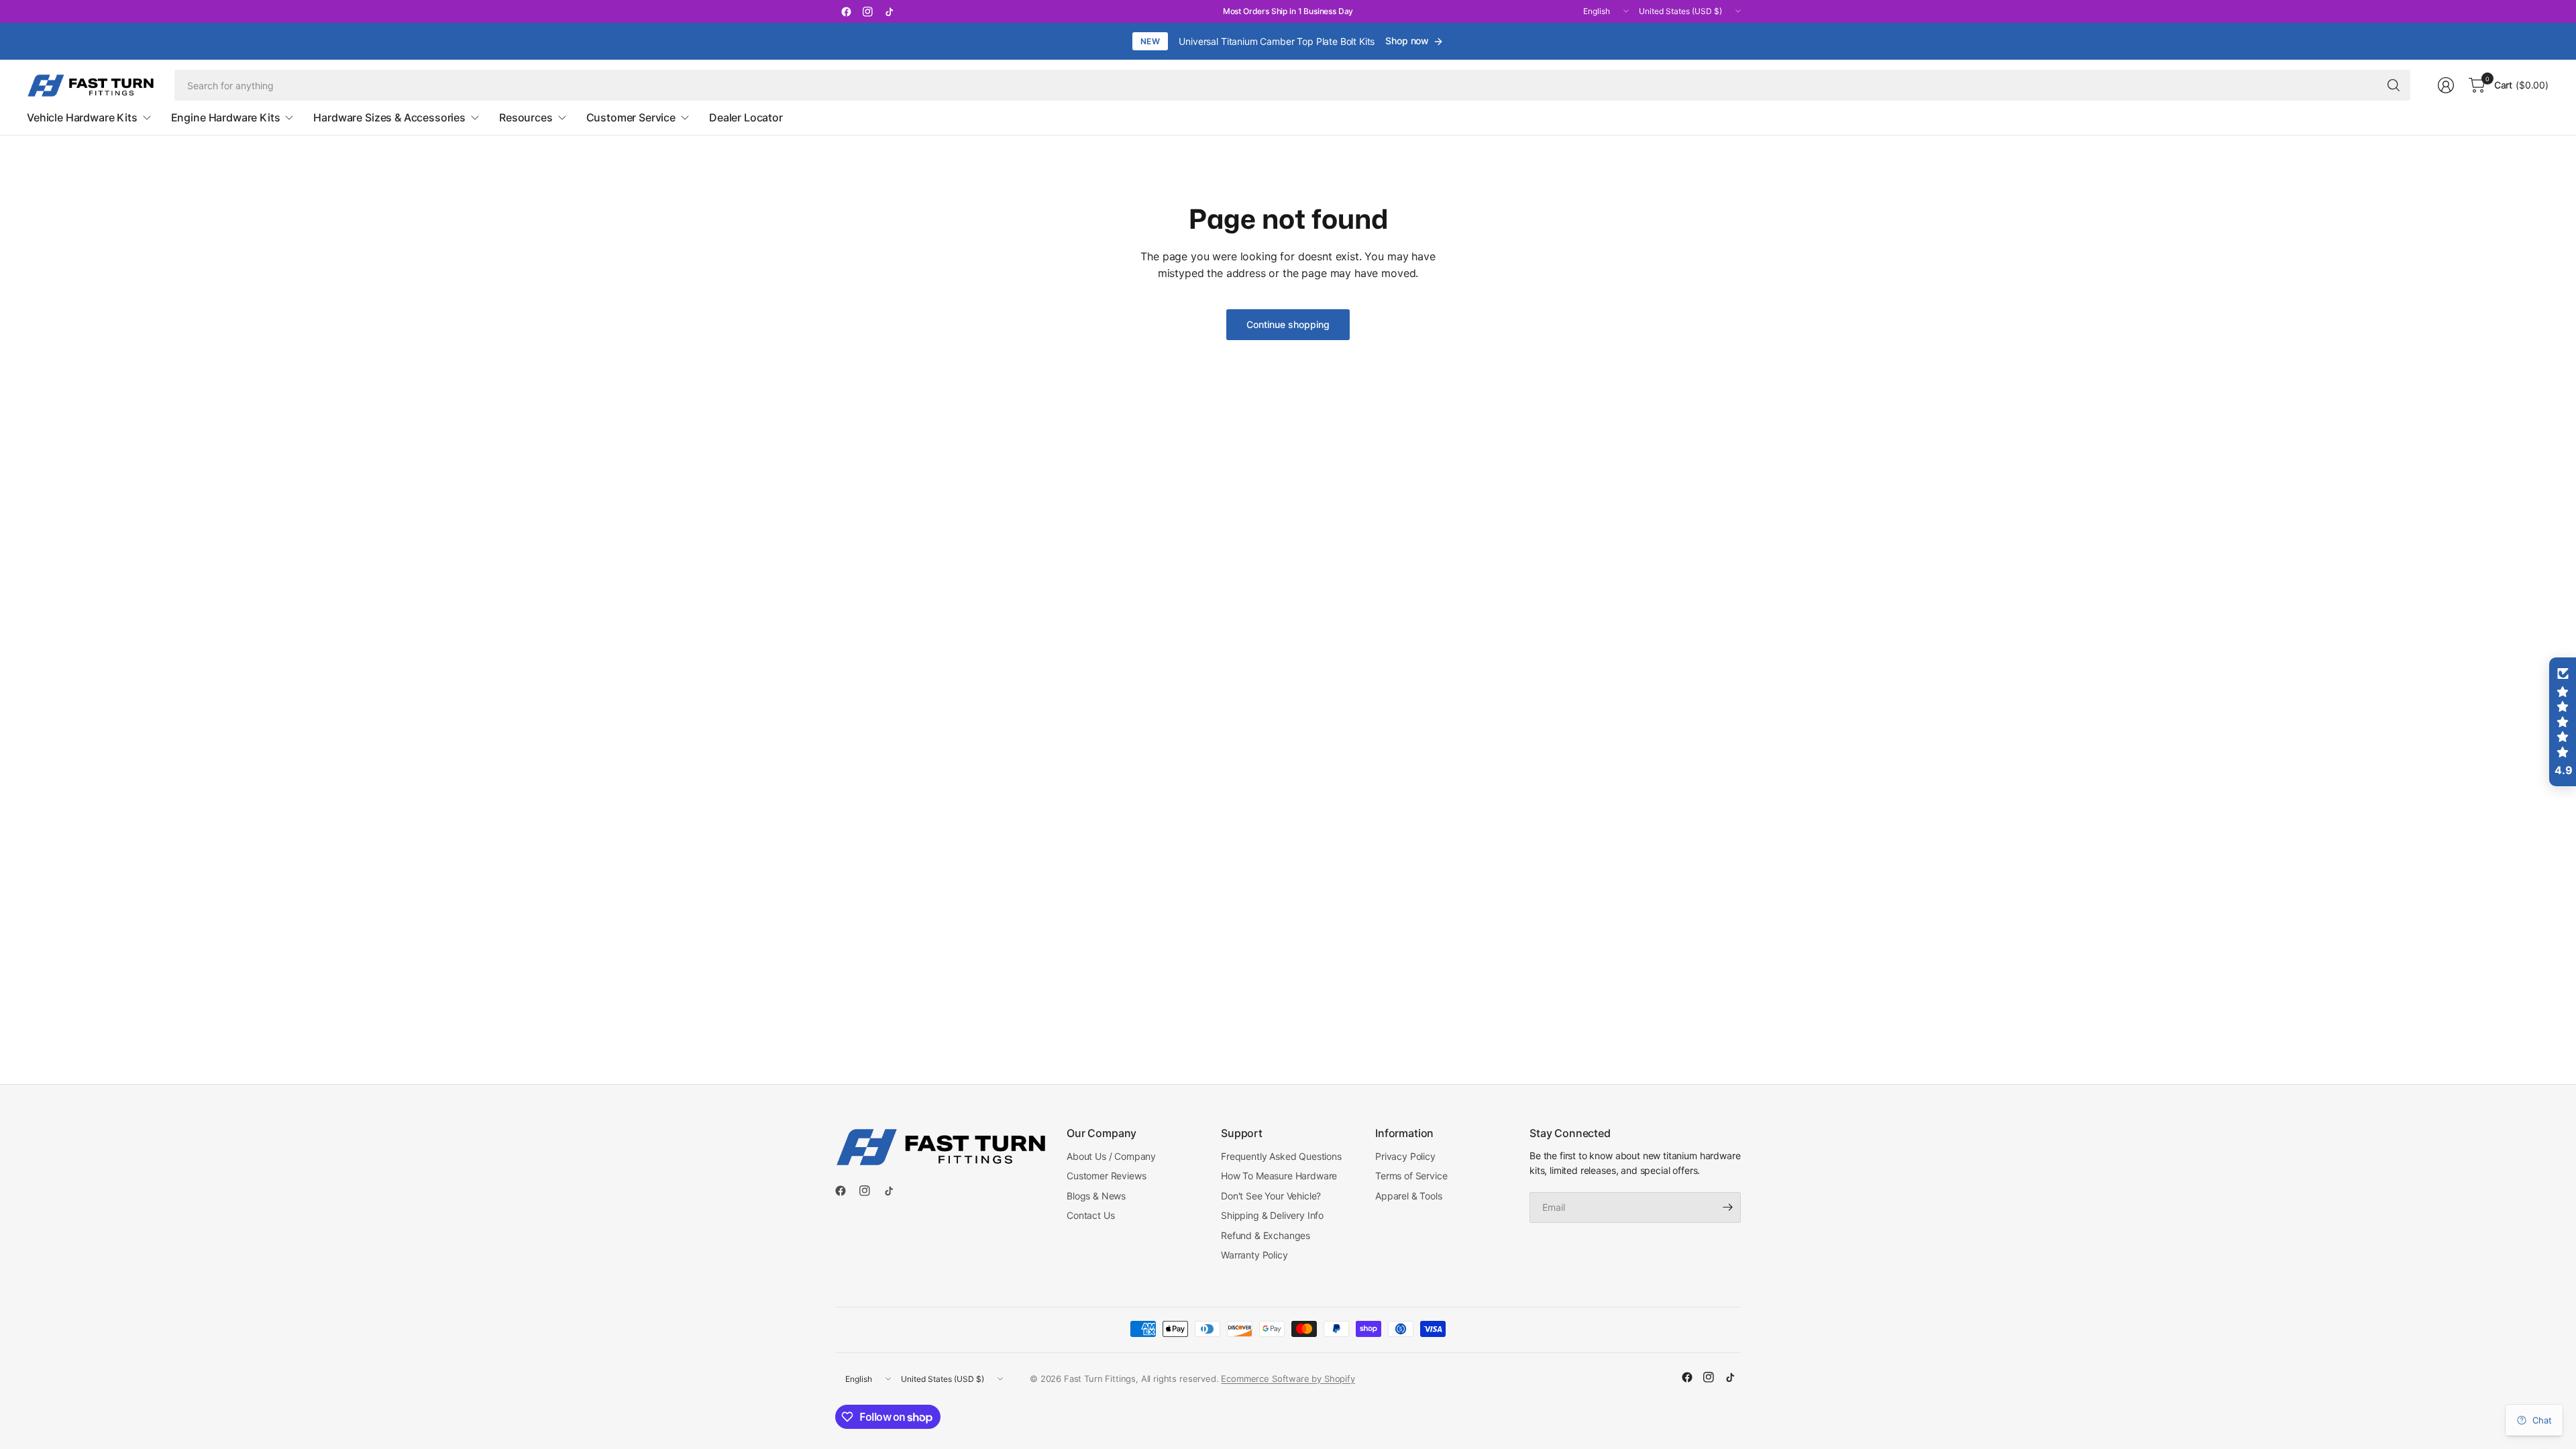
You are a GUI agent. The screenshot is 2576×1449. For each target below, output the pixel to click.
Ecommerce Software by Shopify (1288, 1379)
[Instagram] (867, 11)
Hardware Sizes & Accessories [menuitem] (389, 117)
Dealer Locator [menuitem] (746, 117)
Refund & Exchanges (1266, 1235)
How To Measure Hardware (1279, 1176)
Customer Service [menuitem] (631, 117)
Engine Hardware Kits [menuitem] (226, 117)
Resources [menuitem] (526, 117)
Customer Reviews (1106, 1176)
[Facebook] (846, 11)
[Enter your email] (1727, 1207)
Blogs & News (1096, 1196)
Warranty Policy (1254, 1255)
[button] (2563, 722)
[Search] (2394, 85)
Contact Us (1090, 1215)
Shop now (1407, 41)
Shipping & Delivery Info (1272, 1215)
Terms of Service (1411, 1176)
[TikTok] (889, 11)
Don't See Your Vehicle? (1271, 1196)
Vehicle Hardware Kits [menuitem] (82, 117)
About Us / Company (1111, 1156)
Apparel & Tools (1409, 1196)
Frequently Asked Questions (1281, 1156)
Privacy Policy (1405, 1156)
